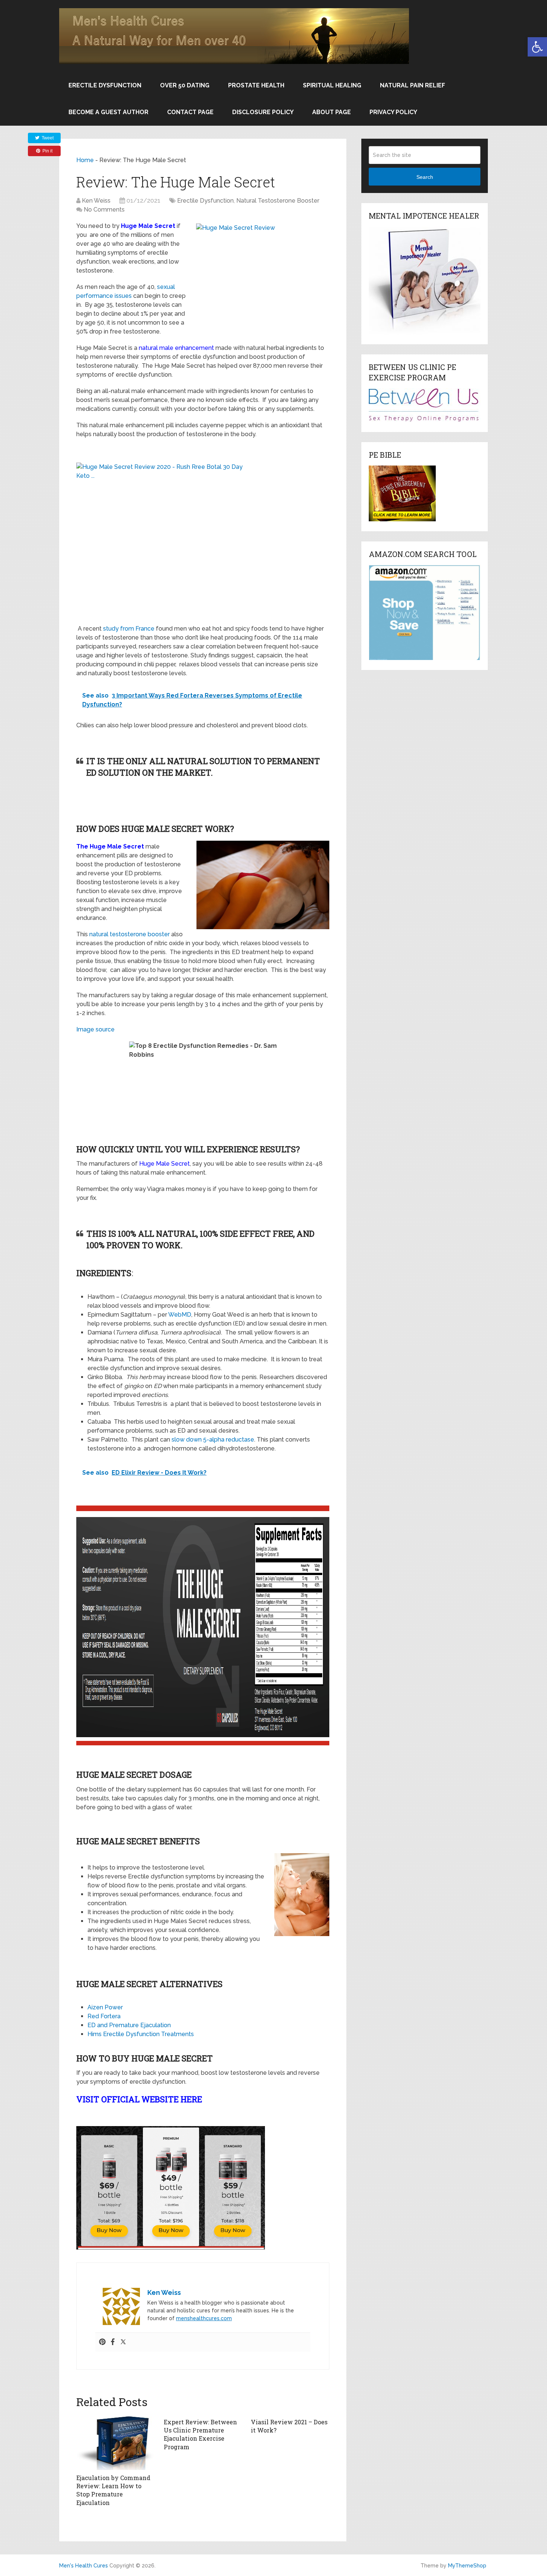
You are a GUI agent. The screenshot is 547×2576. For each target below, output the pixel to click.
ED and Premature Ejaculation (129, 2025)
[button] (537, 47)
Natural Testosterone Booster (278, 201)
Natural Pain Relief (412, 85)
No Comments (104, 210)
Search (425, 177)
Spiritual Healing (332, 85)
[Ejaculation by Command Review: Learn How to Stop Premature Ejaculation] (116, 2442)
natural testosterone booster (129, 934)
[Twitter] (123, 2342)
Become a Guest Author (108, 112)
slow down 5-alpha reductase (213, 1440)
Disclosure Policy (263, 112)
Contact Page (190, 112)
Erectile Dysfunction (105, 85)
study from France (129, 629)
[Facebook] (113, 2342)
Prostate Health (256, 85)
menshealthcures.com (204, 2318)
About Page (332, 112)
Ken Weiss (96, 201)
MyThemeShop (467, 2566)
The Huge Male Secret (110, 846)
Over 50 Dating (185, 85)
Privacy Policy (393, 112)
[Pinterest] (102, 2342)
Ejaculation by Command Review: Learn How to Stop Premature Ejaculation (113, 2490)
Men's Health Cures (84, 2566)
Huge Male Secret (148, 226)
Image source (95, 1029)
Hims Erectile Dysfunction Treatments (141, 2034)
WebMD (180, 1315)
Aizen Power (105, 2007)
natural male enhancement (176, 348)
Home (85, 160)
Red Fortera (104, 2016)
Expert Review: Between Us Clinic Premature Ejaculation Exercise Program (200, 2434)
